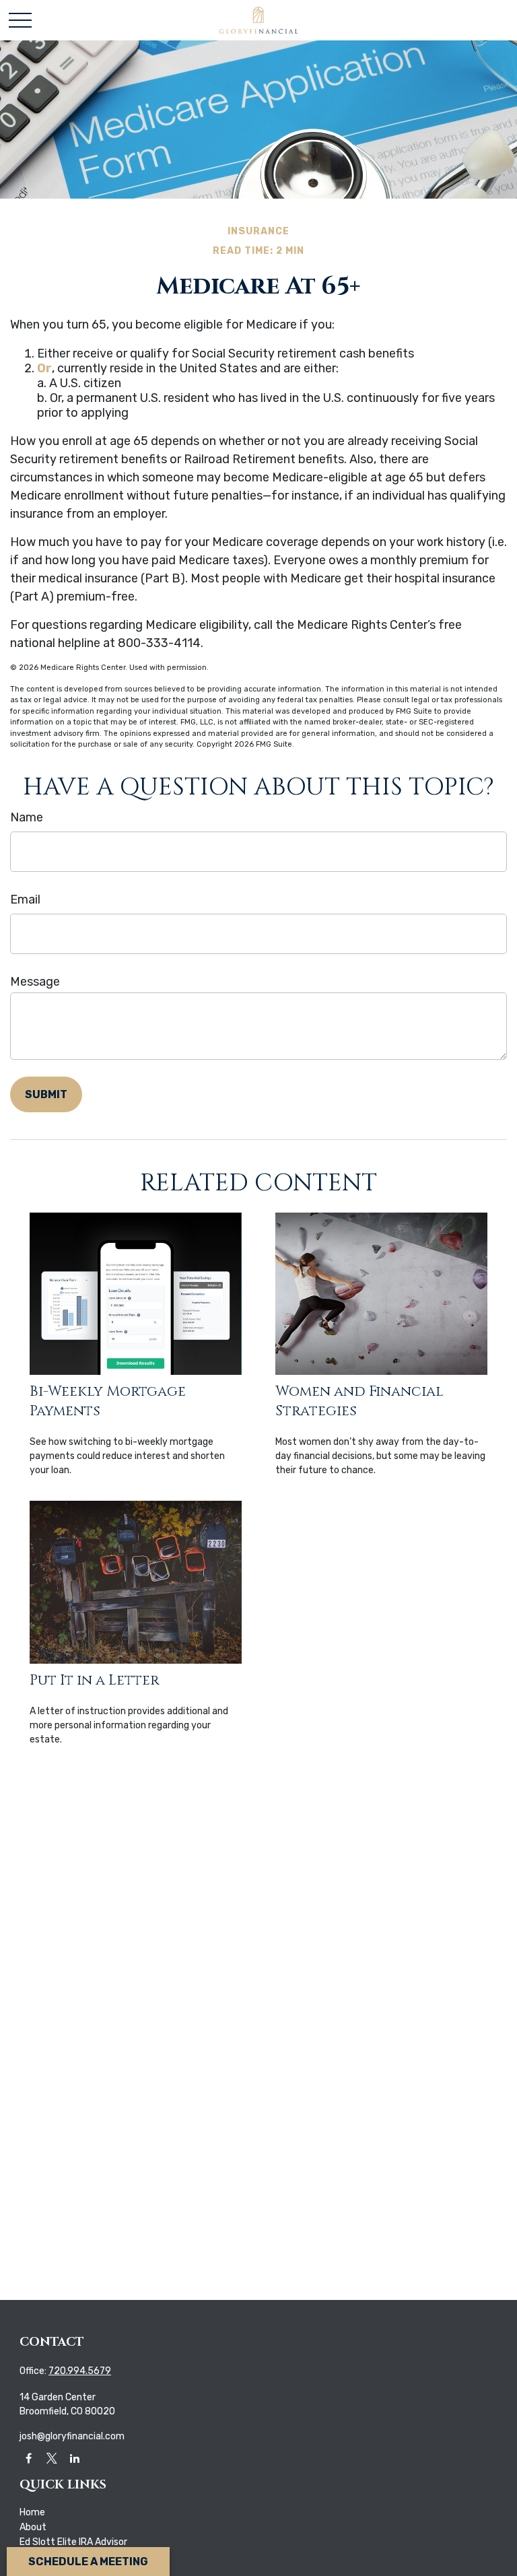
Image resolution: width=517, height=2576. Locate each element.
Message (35, 982)
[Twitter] (51, 2458)
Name (27, 817)
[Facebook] (29, 2458)
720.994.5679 (80, 2371)
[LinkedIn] (74, 2458)
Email (25, 900)
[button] (32, 2512)
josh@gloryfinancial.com (72, 2436)
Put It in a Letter (94, 1680)
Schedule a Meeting (88, 2562)
